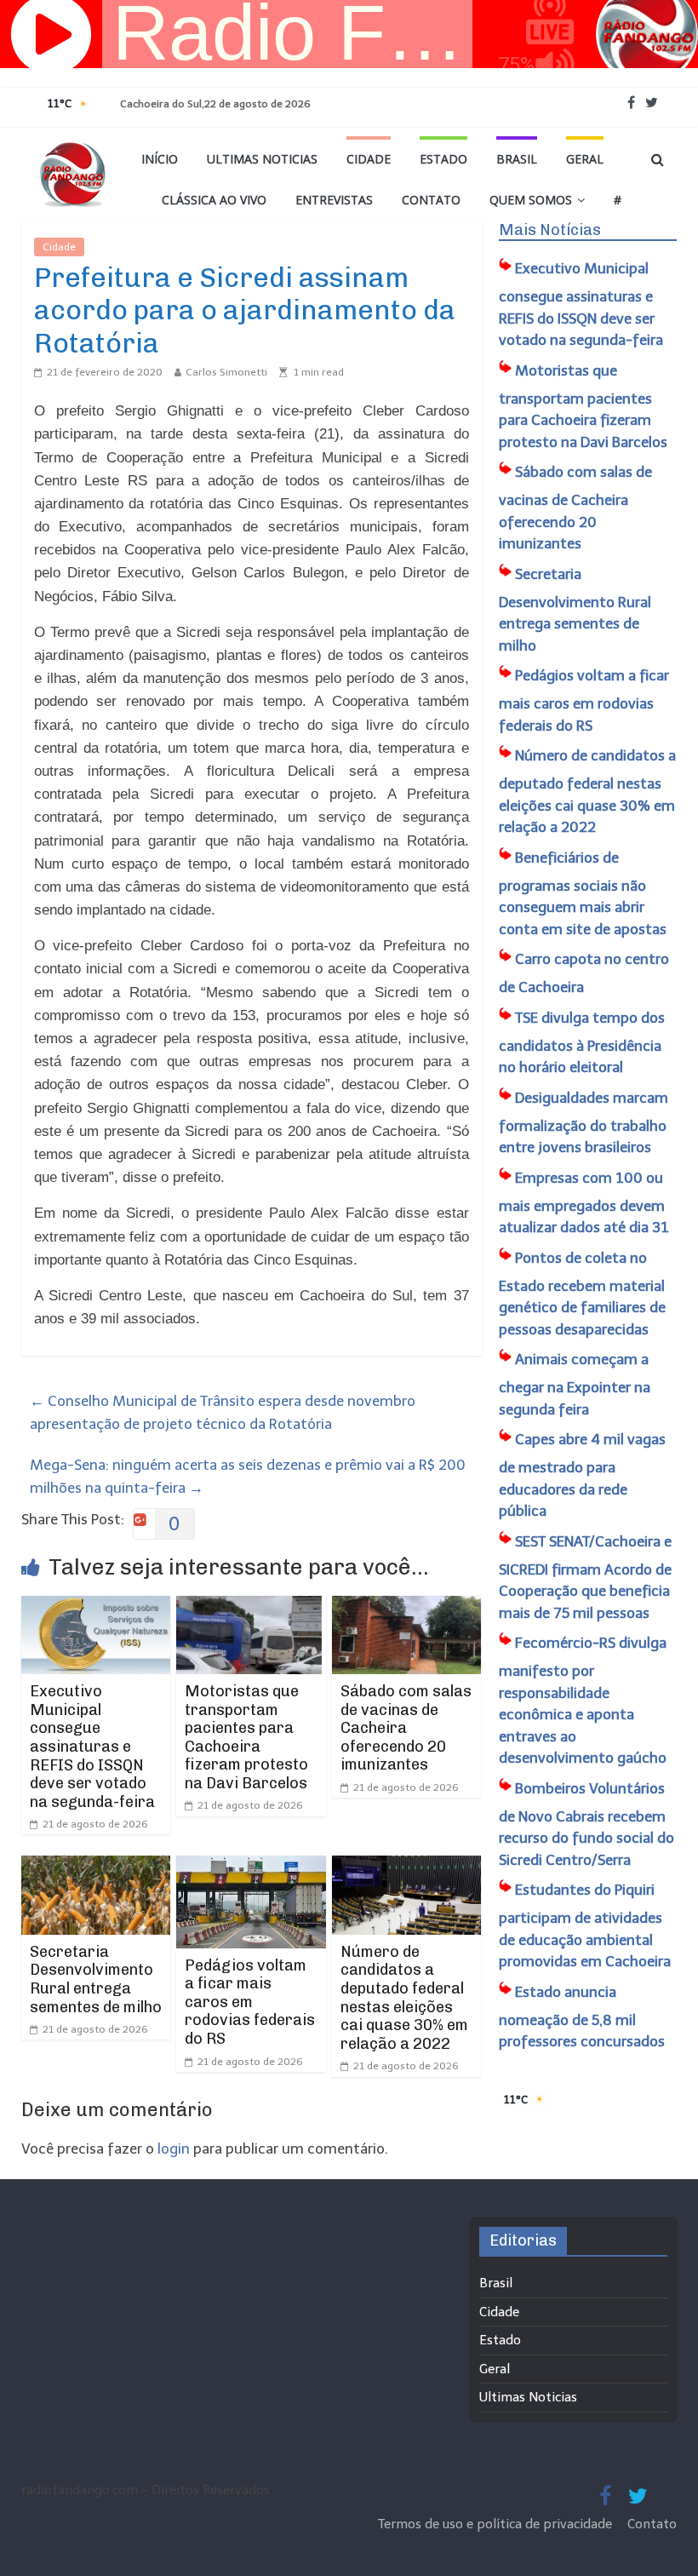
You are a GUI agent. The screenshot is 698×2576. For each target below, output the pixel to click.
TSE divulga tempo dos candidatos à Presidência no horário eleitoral (582, 1043)
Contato (431, 200)
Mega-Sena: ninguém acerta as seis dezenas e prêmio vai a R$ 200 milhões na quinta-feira (248, 1476)
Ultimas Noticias (262, 159)
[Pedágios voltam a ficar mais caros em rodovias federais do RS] (251, 1867)
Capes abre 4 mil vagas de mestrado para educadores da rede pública (582, 1475)
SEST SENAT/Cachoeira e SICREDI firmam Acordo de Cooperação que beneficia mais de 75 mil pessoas (585, 1577)
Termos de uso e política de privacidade (497, 2524)
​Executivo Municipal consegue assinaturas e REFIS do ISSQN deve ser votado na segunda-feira (92, 1747)
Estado (443, 159)
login (174, 2149)
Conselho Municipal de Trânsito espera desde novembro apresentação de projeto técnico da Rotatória (223, 1412)
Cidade (369, 159)
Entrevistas (334, 200)
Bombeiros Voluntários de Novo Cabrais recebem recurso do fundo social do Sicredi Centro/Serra (586, 1824)
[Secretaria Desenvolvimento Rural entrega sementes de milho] (96, 1867)
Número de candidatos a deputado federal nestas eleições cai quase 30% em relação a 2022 (404, 1998)
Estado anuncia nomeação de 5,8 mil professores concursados (582, 2017)
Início (160, 159)
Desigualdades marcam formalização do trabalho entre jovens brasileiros (584, 1123)
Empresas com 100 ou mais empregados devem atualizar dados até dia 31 (584, 1203)
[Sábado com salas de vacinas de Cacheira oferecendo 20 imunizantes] (407, 1607)
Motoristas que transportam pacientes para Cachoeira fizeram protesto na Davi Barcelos (246, 1737)
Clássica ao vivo (214, 200)
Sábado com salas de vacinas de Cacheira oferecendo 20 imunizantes (406, 1728)
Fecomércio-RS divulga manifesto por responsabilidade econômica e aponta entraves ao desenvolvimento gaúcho (583, 1700)
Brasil (517, 159)
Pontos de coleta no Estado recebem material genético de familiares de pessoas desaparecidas (582, 1294)
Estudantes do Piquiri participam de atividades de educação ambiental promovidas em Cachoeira (585, 1925)
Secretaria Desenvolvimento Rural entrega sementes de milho (96, 1979)
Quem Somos (531, 200)
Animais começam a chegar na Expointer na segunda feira (575, 1384)
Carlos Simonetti (226, 372)
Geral (585, 159)
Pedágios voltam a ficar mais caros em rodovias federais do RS (250, 2002)
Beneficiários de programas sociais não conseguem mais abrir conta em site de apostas (583, 893)
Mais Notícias (550, 230)
